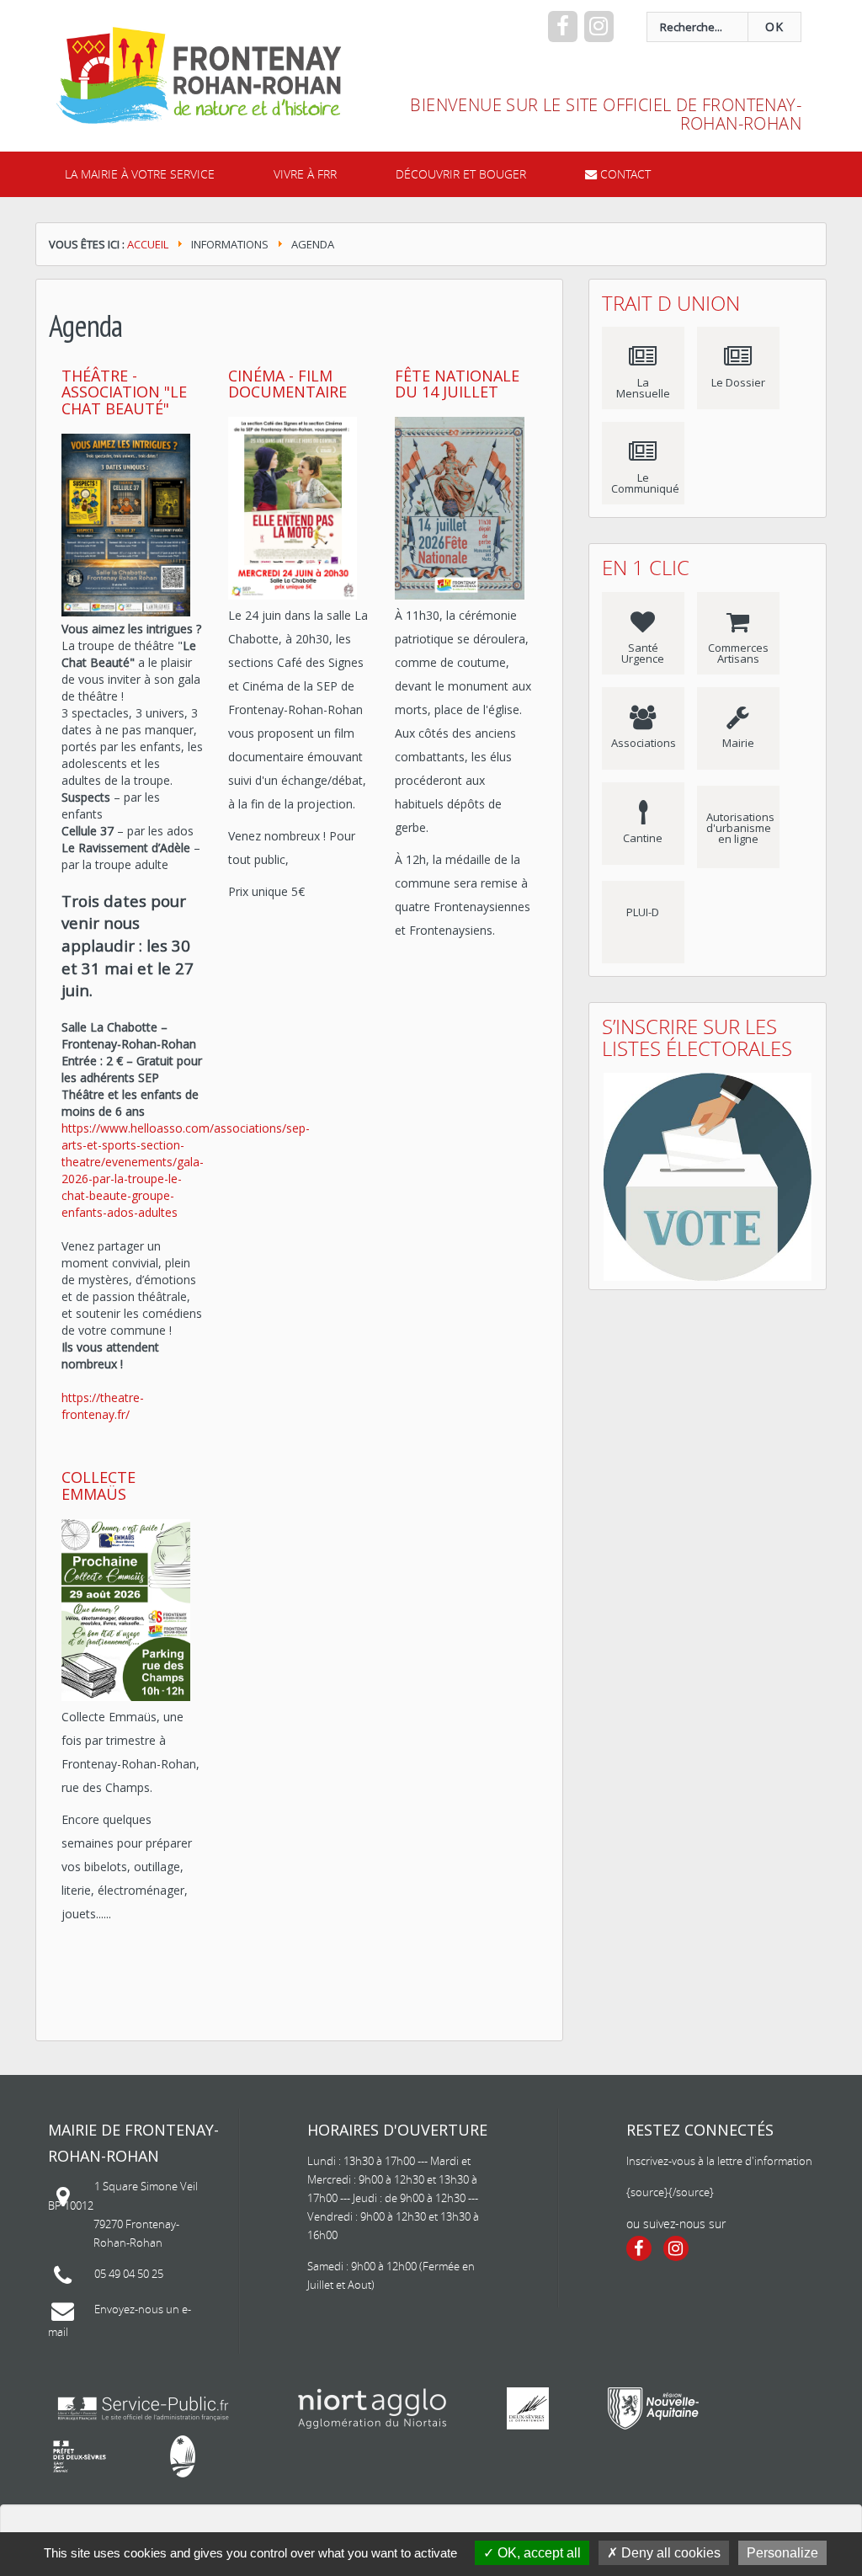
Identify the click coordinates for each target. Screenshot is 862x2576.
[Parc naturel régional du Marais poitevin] (183, 2456)
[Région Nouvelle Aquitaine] (653, 2408)
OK (774, 27)
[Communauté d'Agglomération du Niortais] (372, 2408)
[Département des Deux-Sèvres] (528, 2408)
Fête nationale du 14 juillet (457, 384)
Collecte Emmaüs (98, 1485)
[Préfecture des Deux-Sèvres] (80, 2456)
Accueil (148, 244)
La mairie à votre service (140, 174)
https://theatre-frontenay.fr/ (103, 1406)
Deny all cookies (669, 2553)
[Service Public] (143, 2408)
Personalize (782, 2553)
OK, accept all (537, 2553)
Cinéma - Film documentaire (287, 384)
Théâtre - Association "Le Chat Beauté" (124, 392)
